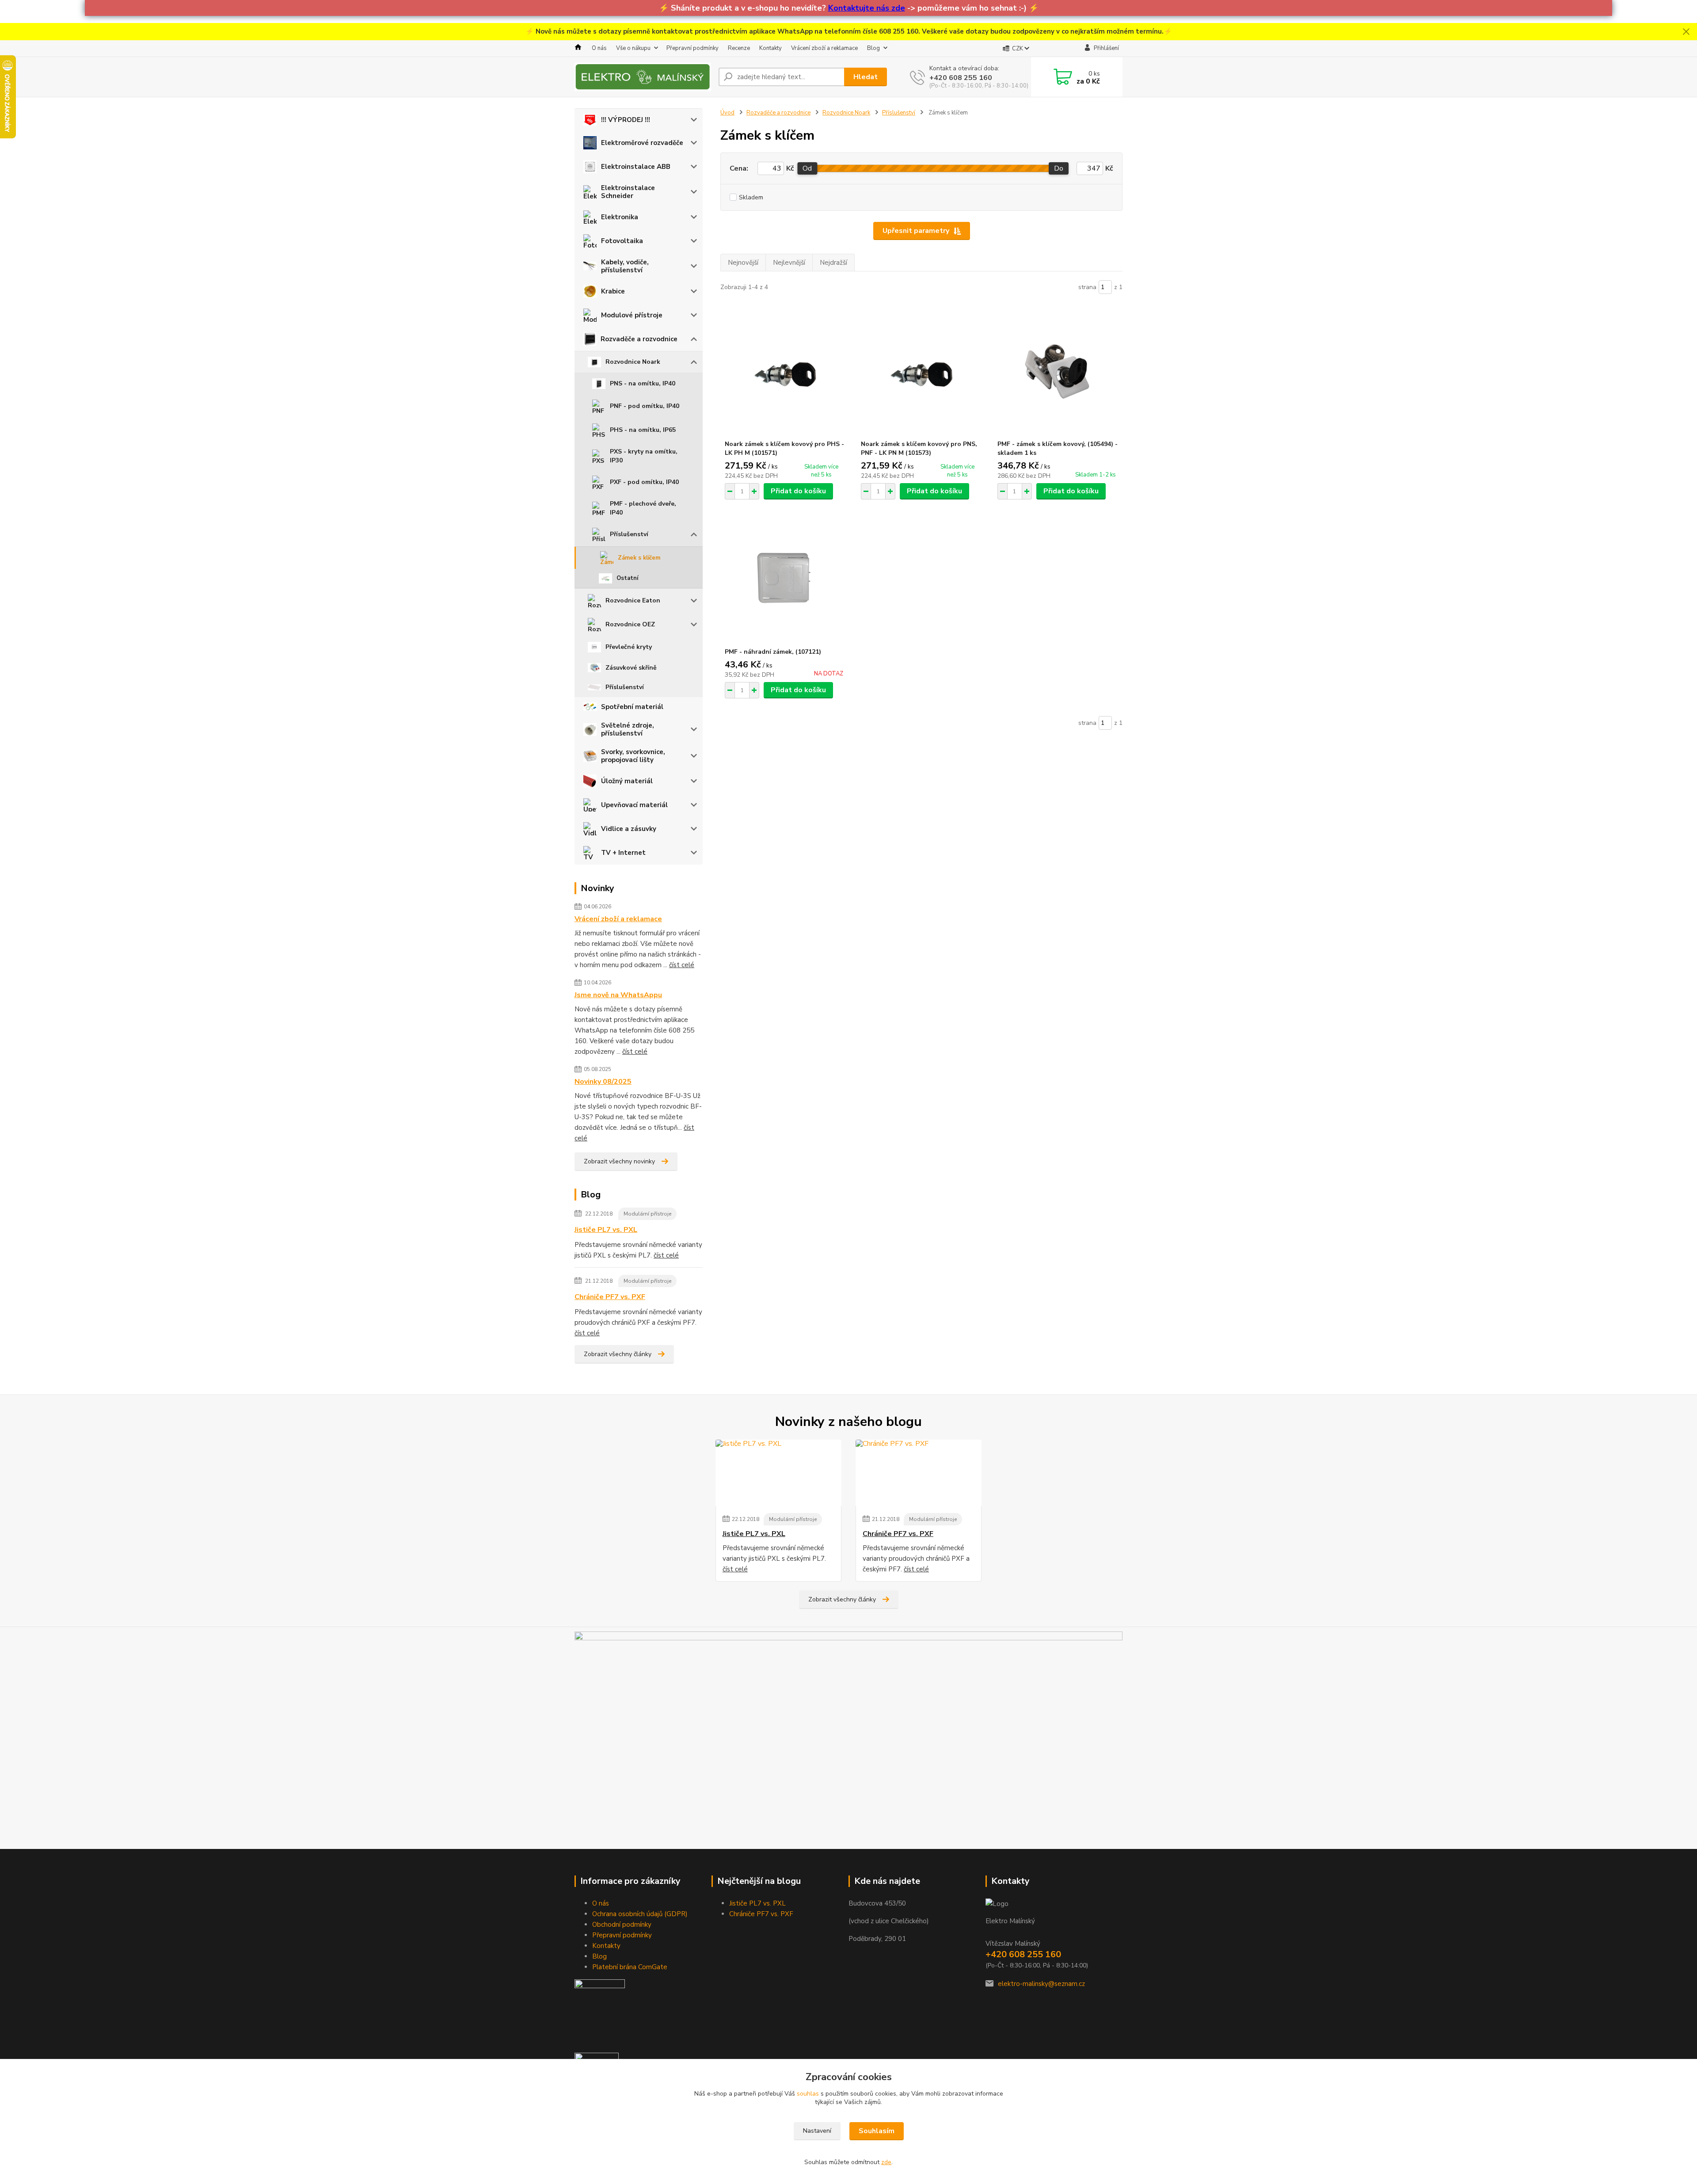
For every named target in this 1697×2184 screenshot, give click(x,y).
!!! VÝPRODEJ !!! (626, 120)
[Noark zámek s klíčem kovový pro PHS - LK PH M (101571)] (785, 371)
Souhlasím (877, 2131)
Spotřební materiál (632, 707)
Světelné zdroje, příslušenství (628, 729)
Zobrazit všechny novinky (619, 1161)
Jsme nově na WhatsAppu (618, 995)
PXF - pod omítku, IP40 (644, 482)
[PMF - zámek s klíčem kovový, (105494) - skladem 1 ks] (1058, 371)
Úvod (727, 113)
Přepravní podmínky (692, 48)
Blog (873, 48)
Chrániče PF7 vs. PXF (610, 1297)
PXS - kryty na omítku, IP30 (644, 456)
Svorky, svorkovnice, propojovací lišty (633, 756)
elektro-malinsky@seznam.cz (1041, 1984)
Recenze (739, 48)
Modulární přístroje (647, 1214)
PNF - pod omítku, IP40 (645, 406)
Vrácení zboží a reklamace (824, 48)
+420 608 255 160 (961, 78)
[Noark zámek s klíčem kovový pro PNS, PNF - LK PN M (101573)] (921, 371)
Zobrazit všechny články (618, 1354)
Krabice (613, 291)
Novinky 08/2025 (603, 1082)
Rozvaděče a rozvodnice (639, 339)
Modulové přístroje (632, 315)
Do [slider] (1059, 168)
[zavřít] (1686, 32)
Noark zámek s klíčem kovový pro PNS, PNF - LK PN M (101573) (919, 448)
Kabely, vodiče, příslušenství (625, 266)
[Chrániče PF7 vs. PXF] (919, 1473)
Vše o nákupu (633, 48)
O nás (599, 48)
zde (886, 2162)
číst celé (682, 965)
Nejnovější (743, 263)
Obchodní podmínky (622, 1925)
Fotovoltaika (622, 241)
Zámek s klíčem (639, 558)
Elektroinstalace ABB (636, 167)
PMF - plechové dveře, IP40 (643, 508)
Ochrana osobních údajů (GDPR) (640, 1914)
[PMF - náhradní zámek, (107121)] (785, 579)
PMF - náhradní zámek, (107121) (773, 652)
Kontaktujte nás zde (867, 8)
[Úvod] (643, 77)
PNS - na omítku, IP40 (643, 383)
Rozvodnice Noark (633, 362)
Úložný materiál (627, 781)
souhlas (808, 2094)
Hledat (866, 77)
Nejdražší (833, 263)
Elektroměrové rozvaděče (642, 143)
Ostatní (627, 578)
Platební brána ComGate (630, 1967)
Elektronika (620, 217)
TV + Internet (623, 853)
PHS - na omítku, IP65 (643, 430)
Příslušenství (629, 534)
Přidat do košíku (798, 491)
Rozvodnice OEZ (630, 624)
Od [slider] (807, 168)
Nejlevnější (789, 263)
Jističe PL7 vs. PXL (606, 1230)
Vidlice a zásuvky (629, 829)
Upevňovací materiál (634, 805)
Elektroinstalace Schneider (628, 192)
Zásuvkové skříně (631, 668)
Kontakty (770, 48)
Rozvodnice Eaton (633, 600)
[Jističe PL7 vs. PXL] (778, 1473)
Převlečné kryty (629, 647)
